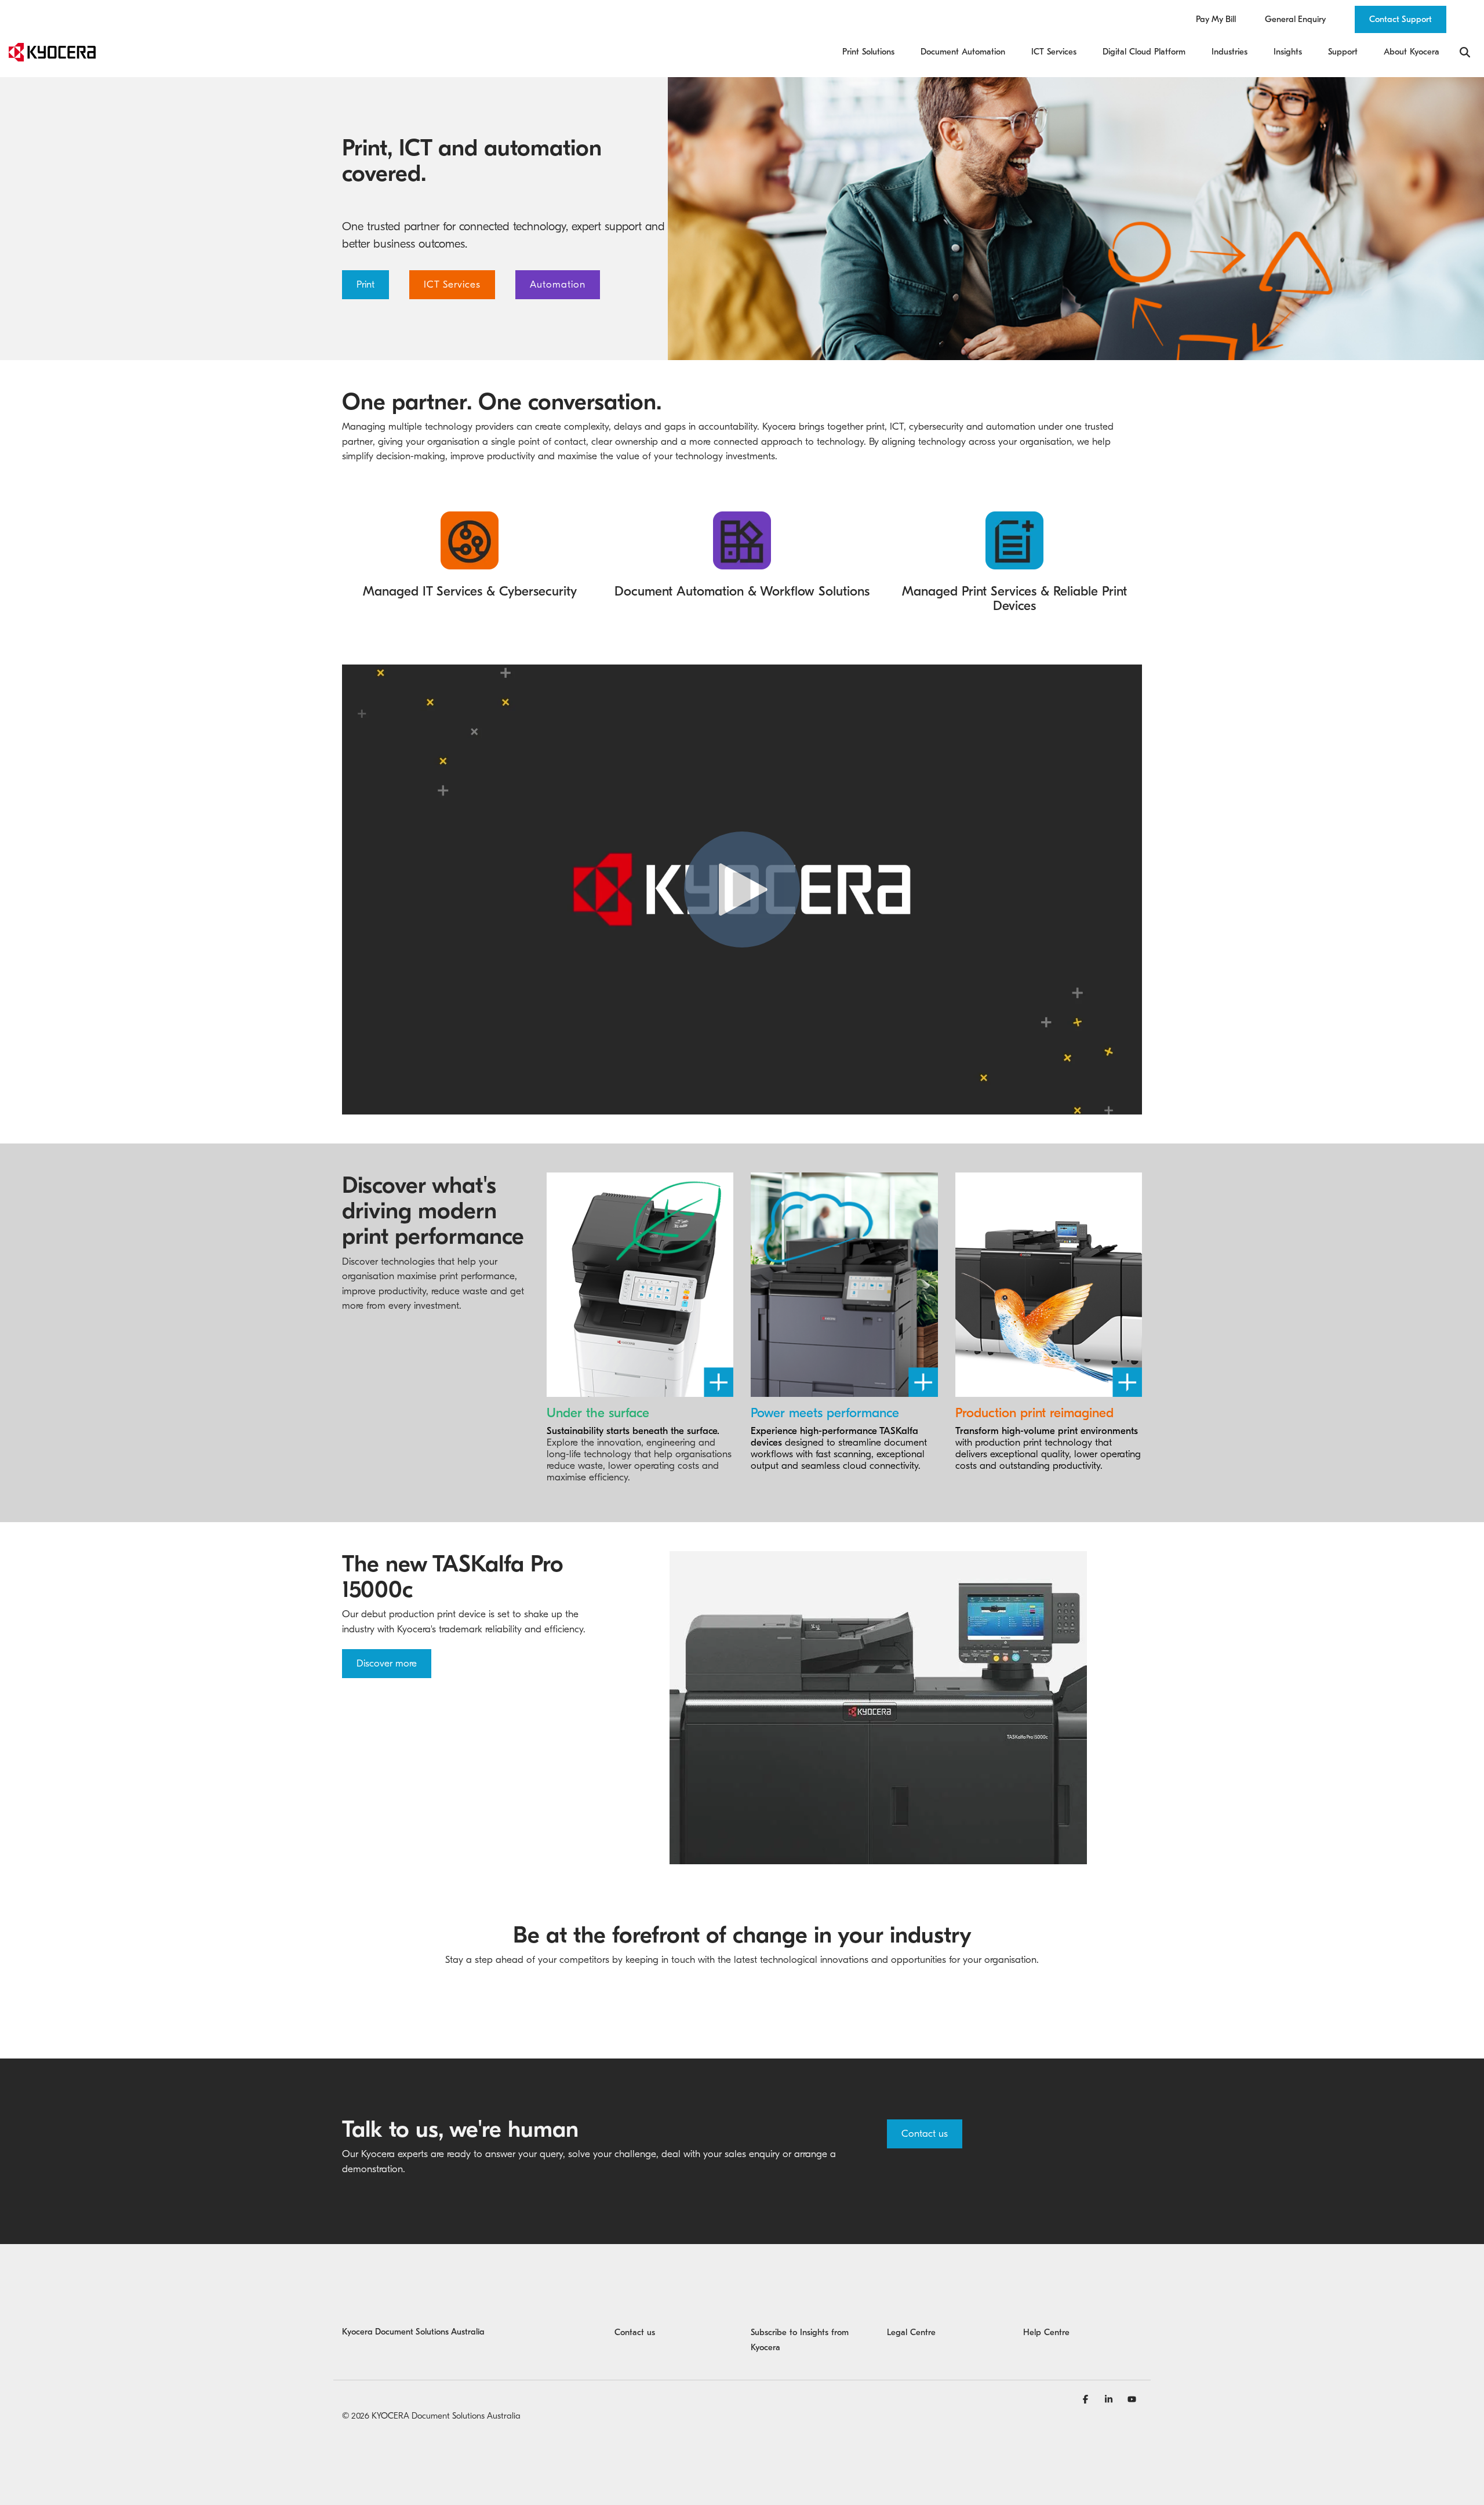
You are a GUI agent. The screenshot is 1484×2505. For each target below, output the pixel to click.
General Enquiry (1295, 19)
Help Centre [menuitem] (1046, 2332)
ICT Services (452, 284)
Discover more (387, 1663)
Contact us (925, 2134)
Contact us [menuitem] (635, 2332)
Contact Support (1401, 19)
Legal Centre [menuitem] (911, 2332)
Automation (558, 284)
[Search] (1465, 52)
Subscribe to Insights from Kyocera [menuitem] (801, 2340)
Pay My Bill (1216, 19)
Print (365, 284)
